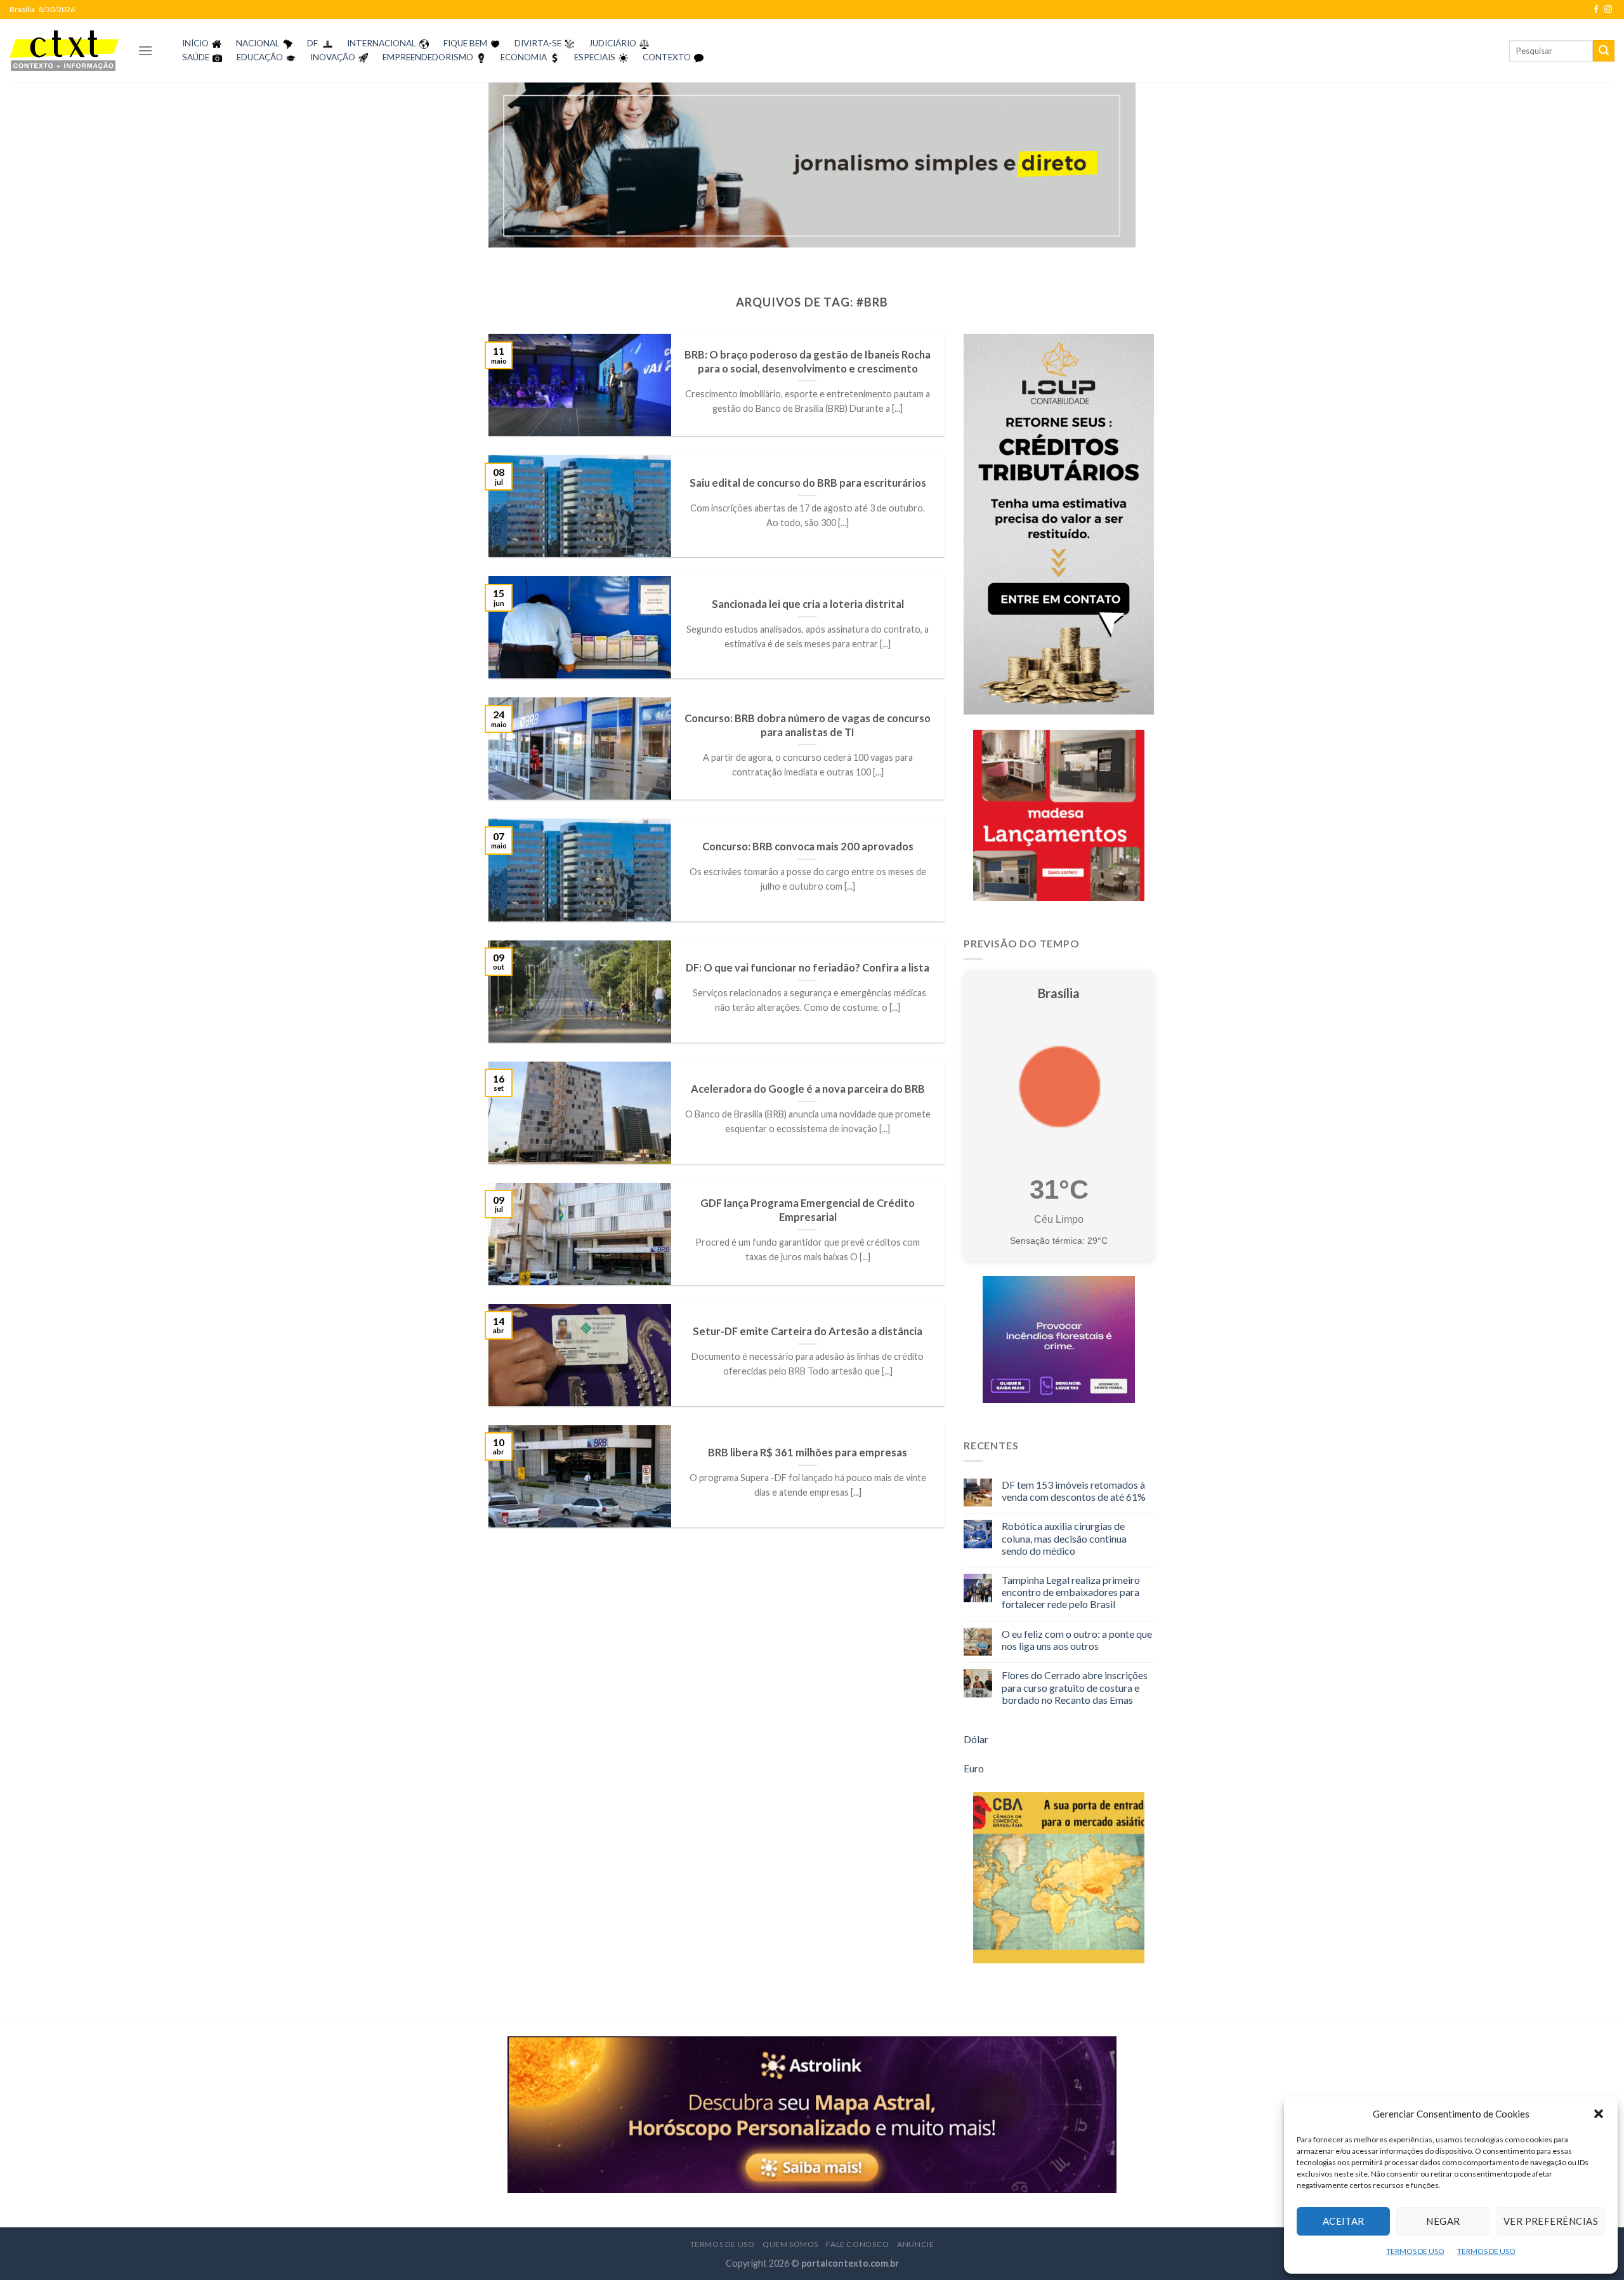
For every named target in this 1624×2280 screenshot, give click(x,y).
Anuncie (915, 2244)
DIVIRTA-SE (538, 43)
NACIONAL (258, 43)
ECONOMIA (524, 57)
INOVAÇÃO (333, 57)
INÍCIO (195, 43)
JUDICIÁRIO (612, 43)
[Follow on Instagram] (1608, 10)
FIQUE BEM (465, 43)
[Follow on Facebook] (1596, 10)
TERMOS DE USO (1415, 2251)
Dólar (976, 1739)
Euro (974, 1768)
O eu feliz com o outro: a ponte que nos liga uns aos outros (1077, 1640)
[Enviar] (1604, 51)
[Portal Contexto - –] (64, 50)
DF (312, 43)
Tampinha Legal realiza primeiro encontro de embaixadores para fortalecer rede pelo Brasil (1071, 1592)
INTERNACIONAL (382, 43)
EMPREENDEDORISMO (428, 57)
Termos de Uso (723, 2244)
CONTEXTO (667, 57)
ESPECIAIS (595, 57)
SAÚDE (196, 57)
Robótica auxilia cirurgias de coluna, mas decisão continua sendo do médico (1064, 1538)
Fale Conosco (857, 2244)
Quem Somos (790, 2244)
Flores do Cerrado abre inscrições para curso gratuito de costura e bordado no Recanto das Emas (1075, 1687)
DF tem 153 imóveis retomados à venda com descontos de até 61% (1074, 1491)
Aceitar (1344, 2221)
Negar (1443, 2221)
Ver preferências (1551, 2221)
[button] (1599, 2114)
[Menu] (145, 50)
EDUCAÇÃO (260, 57)
